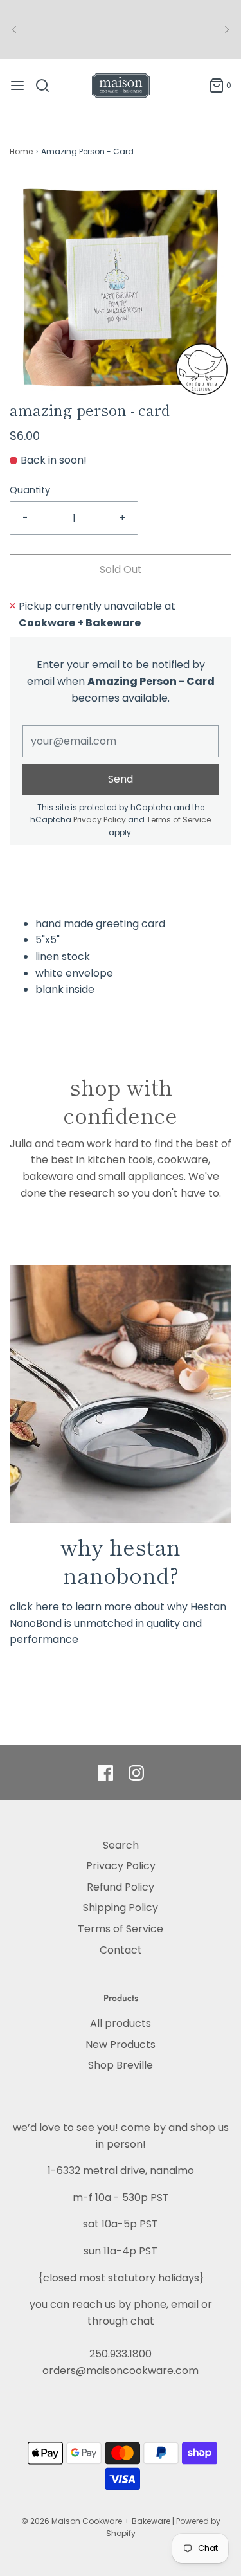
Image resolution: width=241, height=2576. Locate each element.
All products (121, 2023)
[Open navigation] (17, 86)
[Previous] (14, 30)
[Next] (227, 30)
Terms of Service (179, 820)
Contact (121, 1950)
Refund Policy (121, 1887)
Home (21, 151)
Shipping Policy (121, 1908)
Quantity (30, 490)
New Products (121, 2045)
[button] (121, 288)
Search (121, 1845)
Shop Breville (121, 2065)
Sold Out (121, 569)
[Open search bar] (47, 86)
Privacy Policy (100, 820)
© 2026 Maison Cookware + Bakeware (97, 2521)
